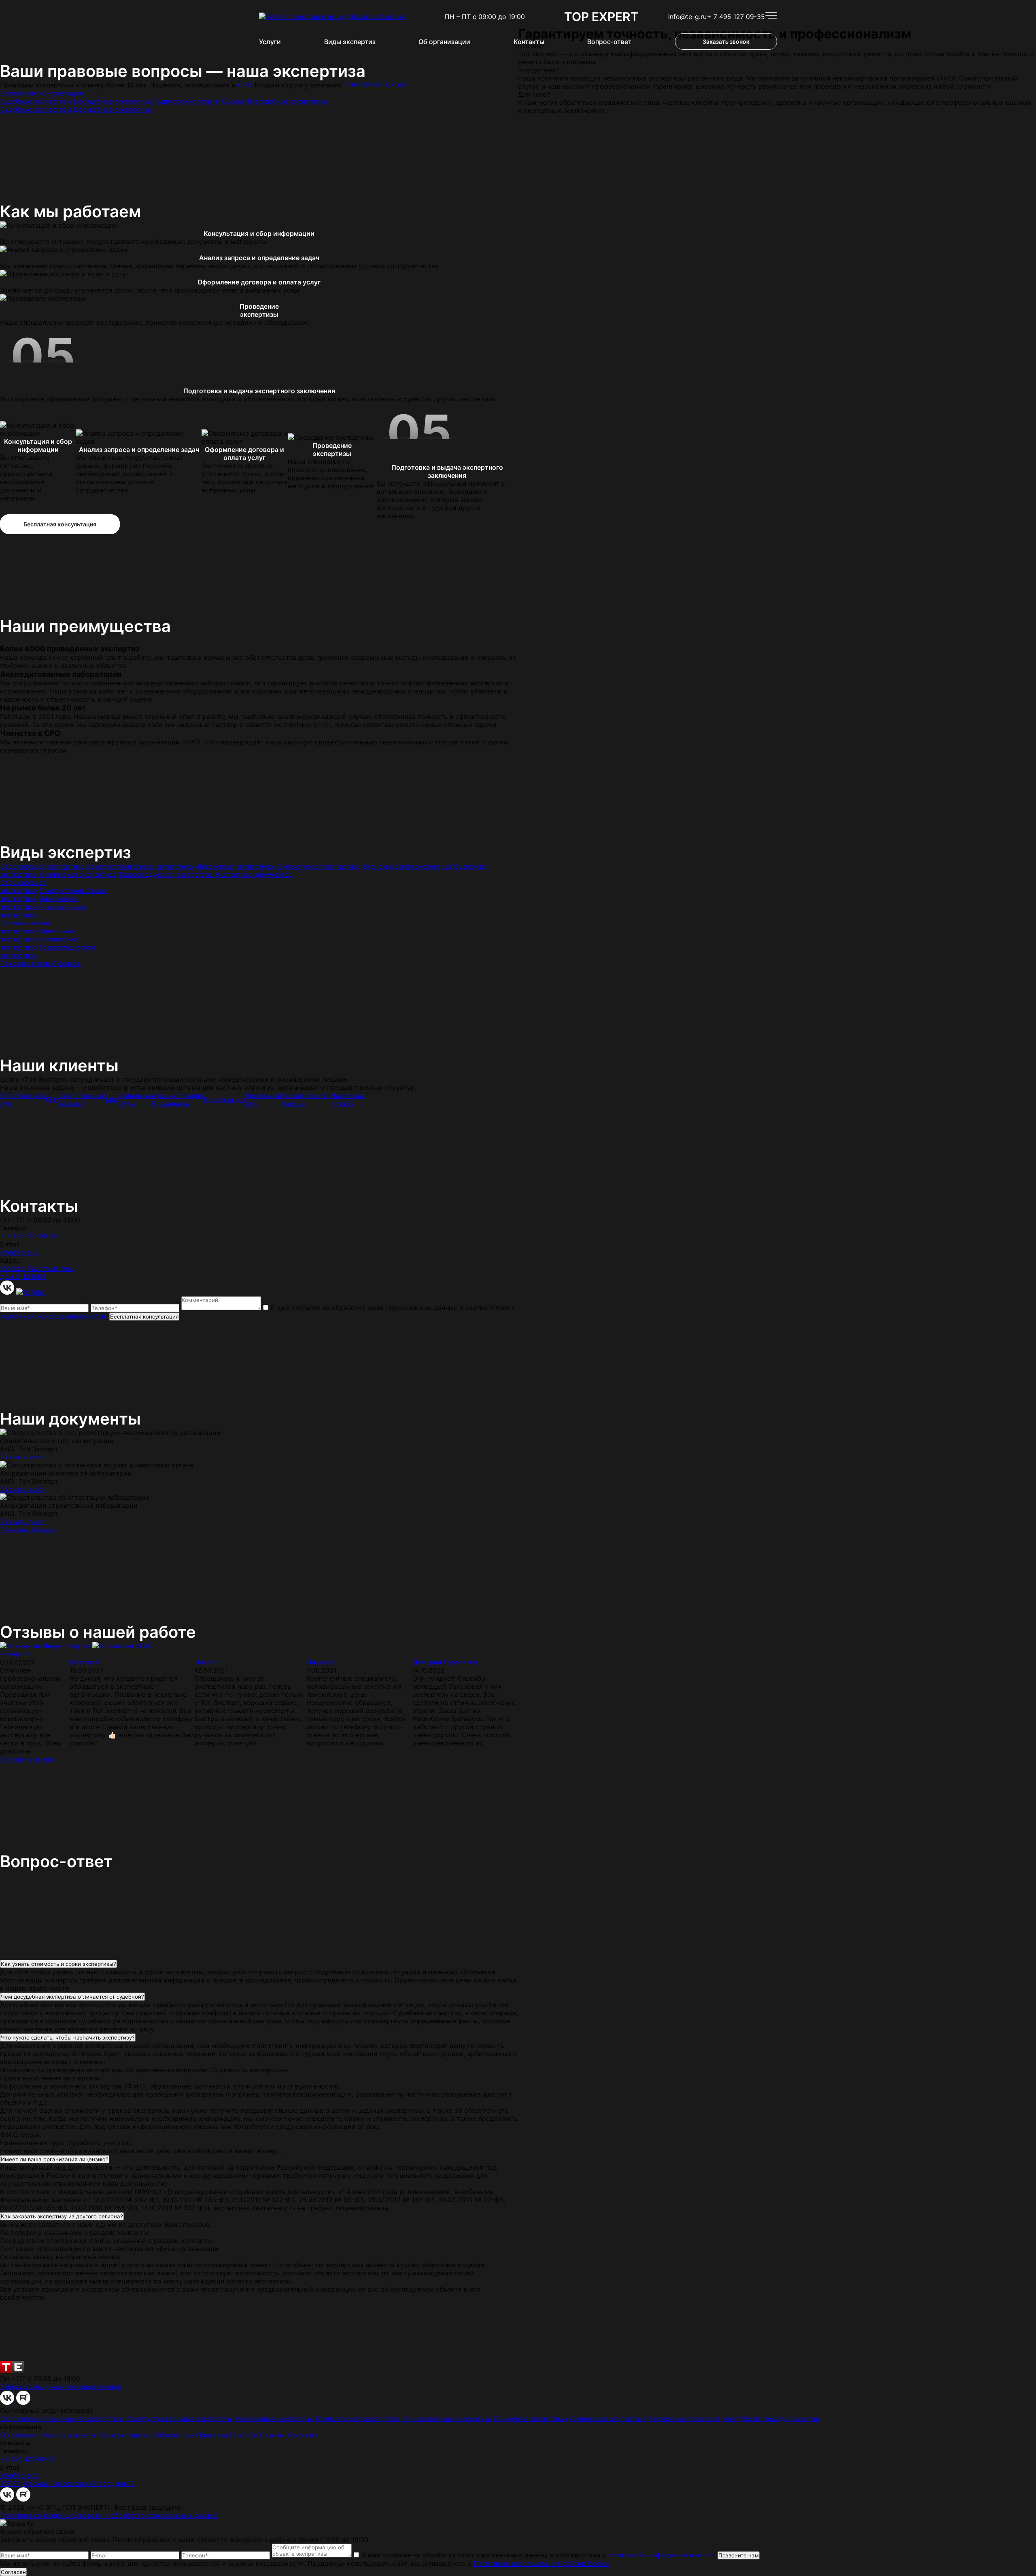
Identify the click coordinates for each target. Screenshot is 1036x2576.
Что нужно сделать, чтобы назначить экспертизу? (68, 2037)
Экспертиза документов (253, 874)
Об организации (444, 42)
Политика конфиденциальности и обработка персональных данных (109, 2515)
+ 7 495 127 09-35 (736, 17)
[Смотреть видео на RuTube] (31, 1292)
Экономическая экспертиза (407, 866)
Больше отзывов (27, 1759)
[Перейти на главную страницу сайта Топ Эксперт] (12, 2370)
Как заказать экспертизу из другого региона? (62, 2216)
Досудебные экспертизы (113, 101)
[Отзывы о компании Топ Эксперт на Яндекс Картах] (46, 1646)
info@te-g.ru (687, 17)
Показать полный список (40, 963)
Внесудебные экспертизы (288, 101)
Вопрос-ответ (609, 42)
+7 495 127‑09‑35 (28, 2459)
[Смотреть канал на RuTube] (23, 2402)
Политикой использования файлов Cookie (541, 2563)
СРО (244, 85)
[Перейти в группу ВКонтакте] (8, 1292)
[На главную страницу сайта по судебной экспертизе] (332, 17)
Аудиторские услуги (187, 101)
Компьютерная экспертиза (317, 866)
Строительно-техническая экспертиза (62, 2419)
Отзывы (272, 2435)
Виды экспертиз (350, 42)
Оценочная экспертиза (530, 2419)
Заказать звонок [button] (726, 41)
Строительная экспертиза (42, 866)
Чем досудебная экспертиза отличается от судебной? (72, 1997)
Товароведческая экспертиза (165, 874)
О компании (19, 2435)
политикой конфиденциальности (53, 1316)
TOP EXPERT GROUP (376, 85)
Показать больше (28, 1530)
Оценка (233, 101)
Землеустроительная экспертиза (139, 866)
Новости (243, 2435)
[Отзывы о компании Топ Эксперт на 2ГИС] (122, 1646)
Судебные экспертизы (36, 101)
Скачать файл (22, 1457)
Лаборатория (173, 2435)
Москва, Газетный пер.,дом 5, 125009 (37, 1272)
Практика (212, 2435)
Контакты (529, 42)
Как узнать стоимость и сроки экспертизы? (58, 1964)
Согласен (13, 2572)
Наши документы (68, 2435)
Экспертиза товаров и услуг (694, 2419)
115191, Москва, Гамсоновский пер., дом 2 (67, 2483)
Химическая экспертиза (77, 874)
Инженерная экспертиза (234, 866)
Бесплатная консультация (41, 93)
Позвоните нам (739, 2555)
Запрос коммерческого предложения (61, 2387)
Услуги (270, 42)
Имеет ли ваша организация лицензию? (55, 2159)
